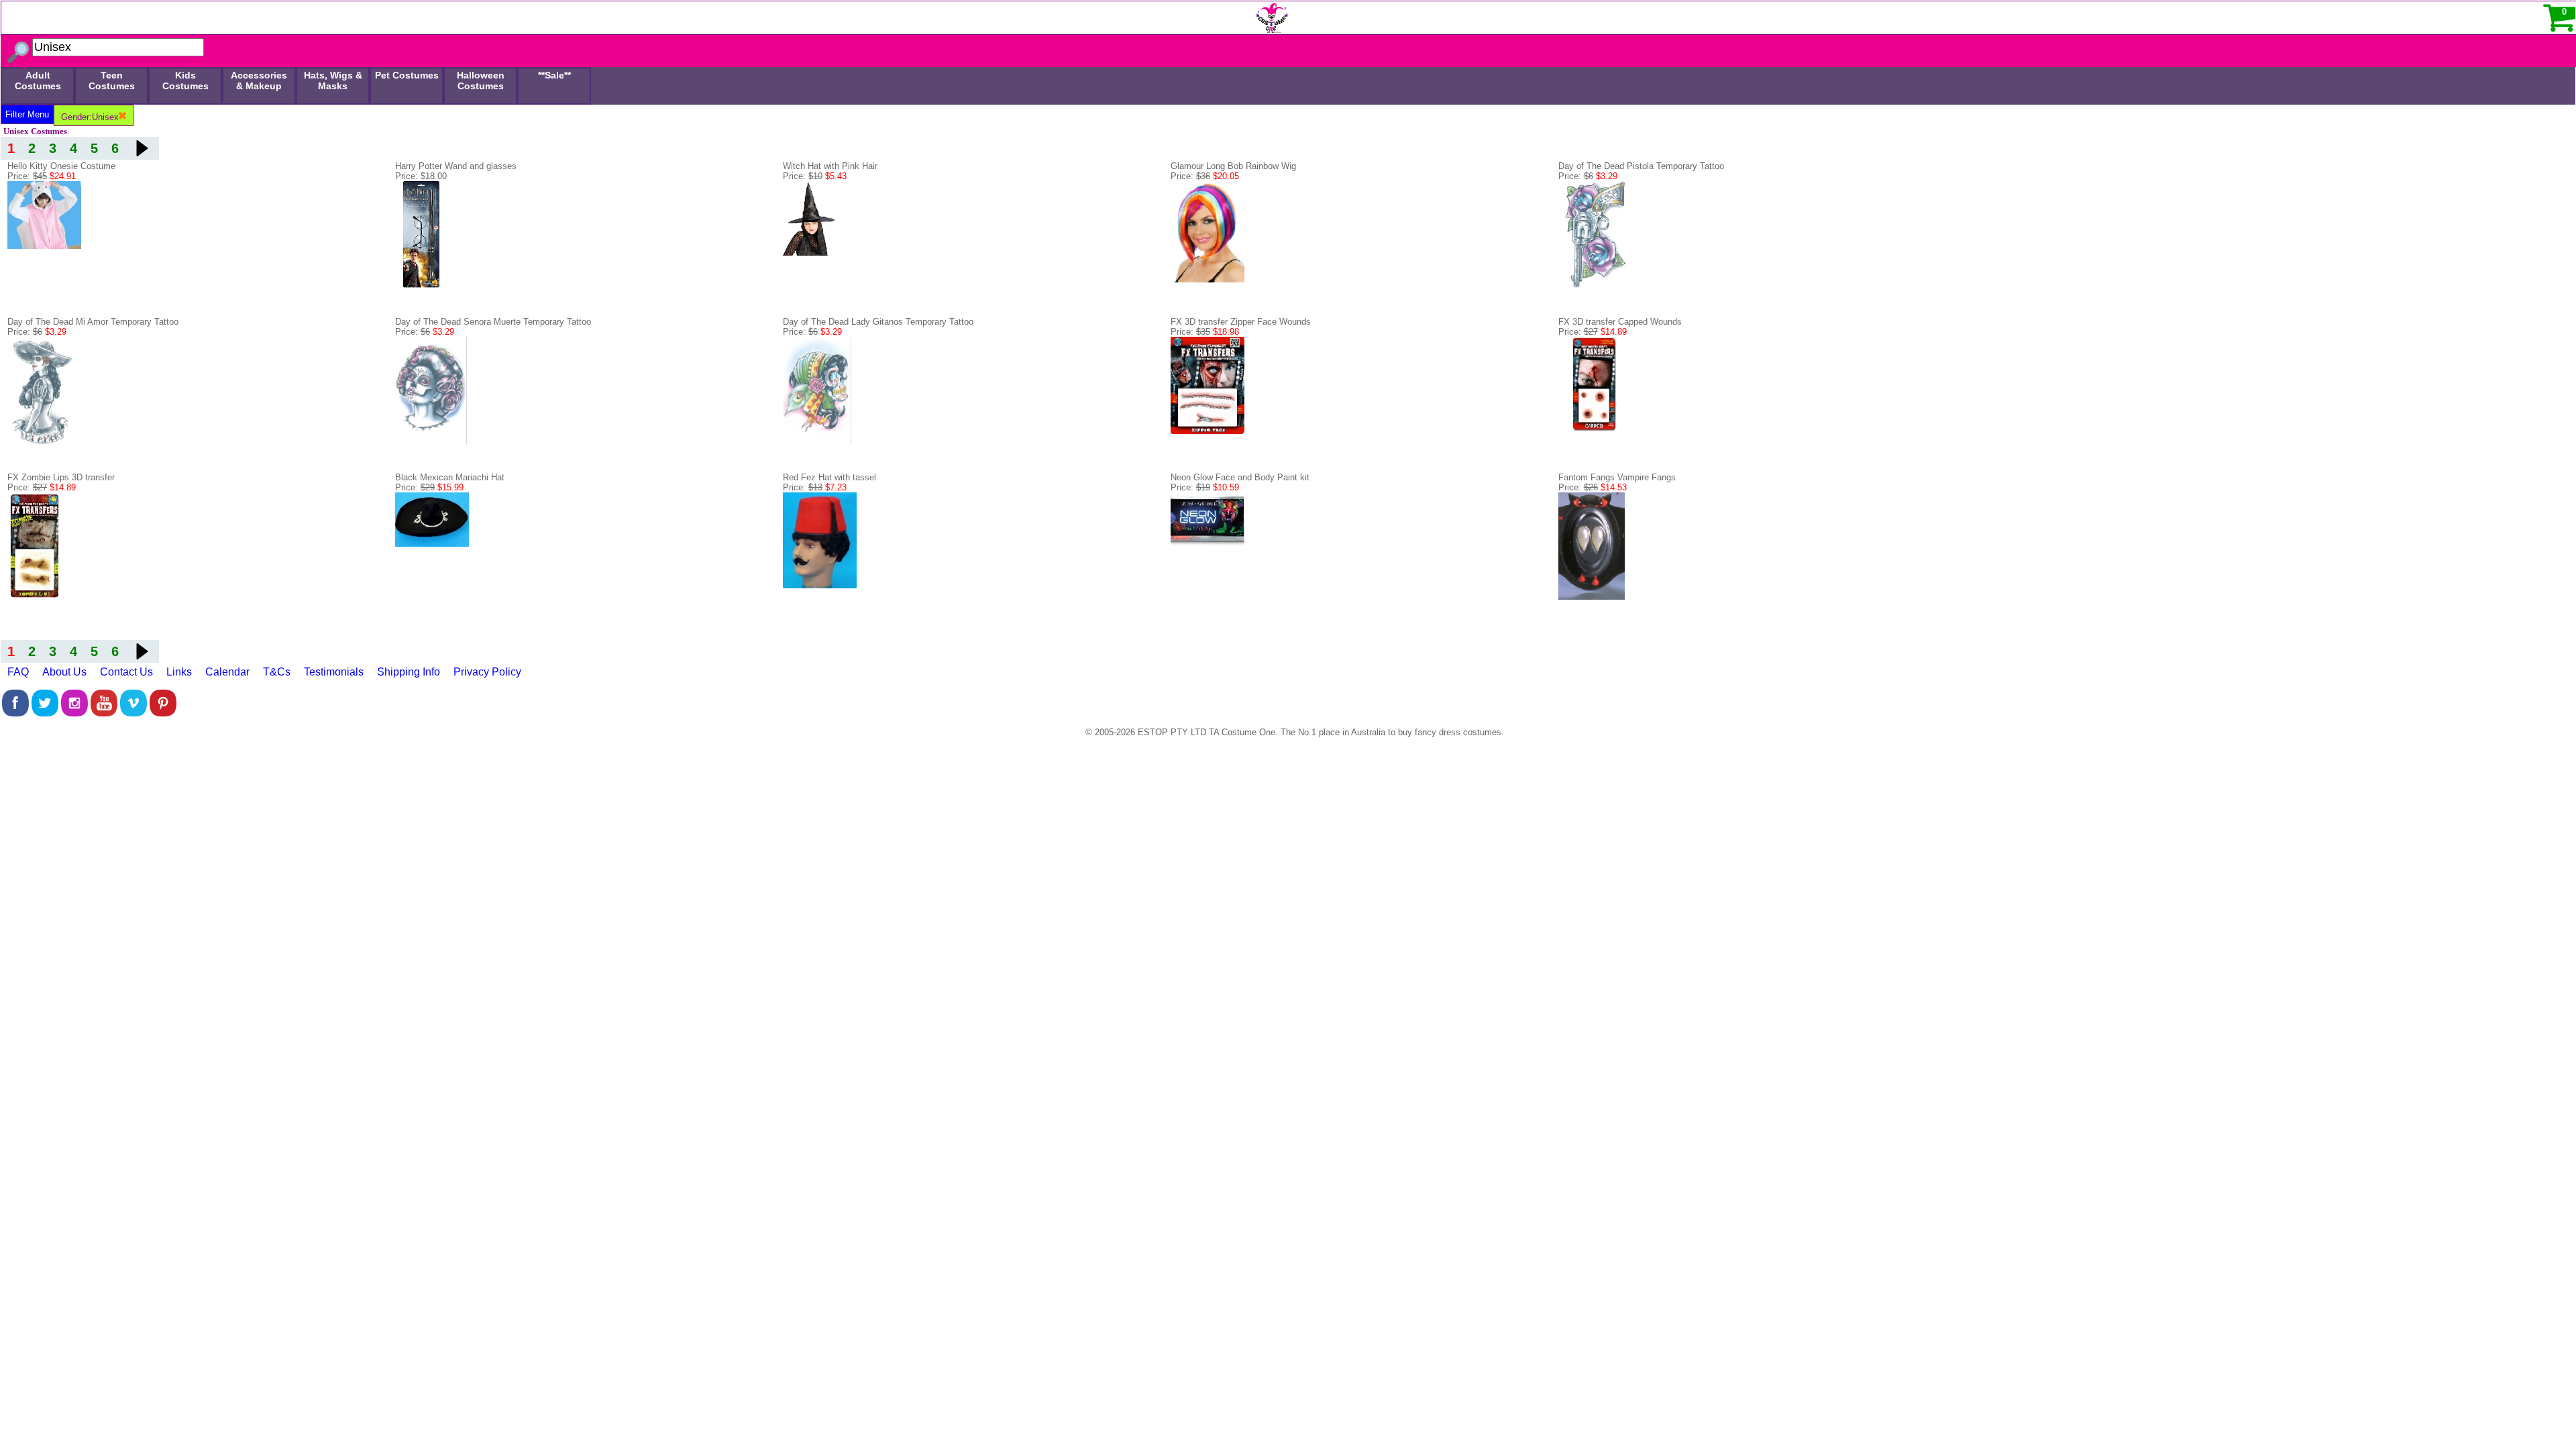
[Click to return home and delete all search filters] (645, 15)
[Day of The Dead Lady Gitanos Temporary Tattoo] (817, 441)
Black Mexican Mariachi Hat (450, 477)
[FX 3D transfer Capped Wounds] (1595, 430)
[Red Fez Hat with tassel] (820, 585)
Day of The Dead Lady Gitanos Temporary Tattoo (878, 322)
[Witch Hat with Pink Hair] (810, 285)
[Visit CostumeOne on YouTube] (104, 713)
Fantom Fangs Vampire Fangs (1617, 477)
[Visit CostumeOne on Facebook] (15, 713)
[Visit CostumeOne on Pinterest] (163, 713)
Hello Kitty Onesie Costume (61, 166)
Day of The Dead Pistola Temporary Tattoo (1641, 166)
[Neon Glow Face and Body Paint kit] (1207, 545)
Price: (42, 176)
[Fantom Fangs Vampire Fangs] (1592, 597)
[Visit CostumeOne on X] (45, 713)
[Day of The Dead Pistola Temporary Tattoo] (1594, 285)
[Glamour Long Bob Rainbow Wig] (1207, 279)
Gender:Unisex (90, 117)
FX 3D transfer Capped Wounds (1620, 322)
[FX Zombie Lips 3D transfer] (34, 597)
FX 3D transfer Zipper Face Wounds (1241, 322)
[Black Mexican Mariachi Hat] (432, 544)
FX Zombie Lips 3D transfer (61, 477)
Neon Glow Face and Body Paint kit (1240, 477)
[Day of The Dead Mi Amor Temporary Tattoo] (42, 441)
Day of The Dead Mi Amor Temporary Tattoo (93, 322)
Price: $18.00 (421, 176)
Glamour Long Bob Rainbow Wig (1233, 166)
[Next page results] (142, 148)
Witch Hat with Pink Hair (830, 166)
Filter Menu (27, 114)
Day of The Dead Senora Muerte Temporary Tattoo (493, 322)
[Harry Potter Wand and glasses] (422, 285)
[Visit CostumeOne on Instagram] (74, 713)
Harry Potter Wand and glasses (456, 166)
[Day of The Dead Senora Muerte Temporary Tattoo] (431, 441)
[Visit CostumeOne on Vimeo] (133, 713)
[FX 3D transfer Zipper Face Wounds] (1207, 431)
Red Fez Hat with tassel (829, 477)
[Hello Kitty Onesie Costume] (44, 246)
